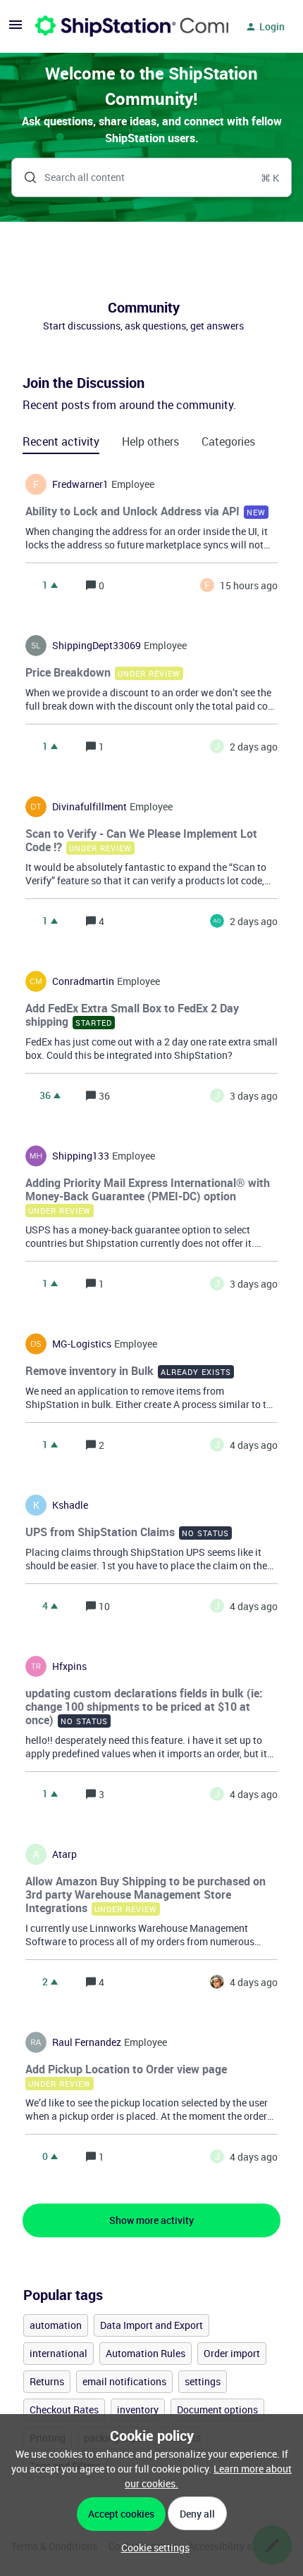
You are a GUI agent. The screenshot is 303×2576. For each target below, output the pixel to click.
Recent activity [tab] (61, 441)
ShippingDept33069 (97, 646)
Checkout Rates (64, 2409)
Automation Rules (146, 2353)
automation (56, 2325)
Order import (232, 2353)
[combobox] (151, 177)
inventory (138, 2409)
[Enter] (25, 177)
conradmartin (83, 981)
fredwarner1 (80, 484)
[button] (152, 2547)
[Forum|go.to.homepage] (123, 27)
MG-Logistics (82, 1344)
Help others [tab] (150, 441)
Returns (47, 2381)
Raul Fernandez (87, 2042)
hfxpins (69, 1666)
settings (203, 2381)
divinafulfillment (89, 807)
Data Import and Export (151, 2325)
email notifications (124, 2381)
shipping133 (81, 1156)
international (58, 2353)
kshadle (70, 1505)
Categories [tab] (228, 441)
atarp (64, 1854)
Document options (217, 2409)
